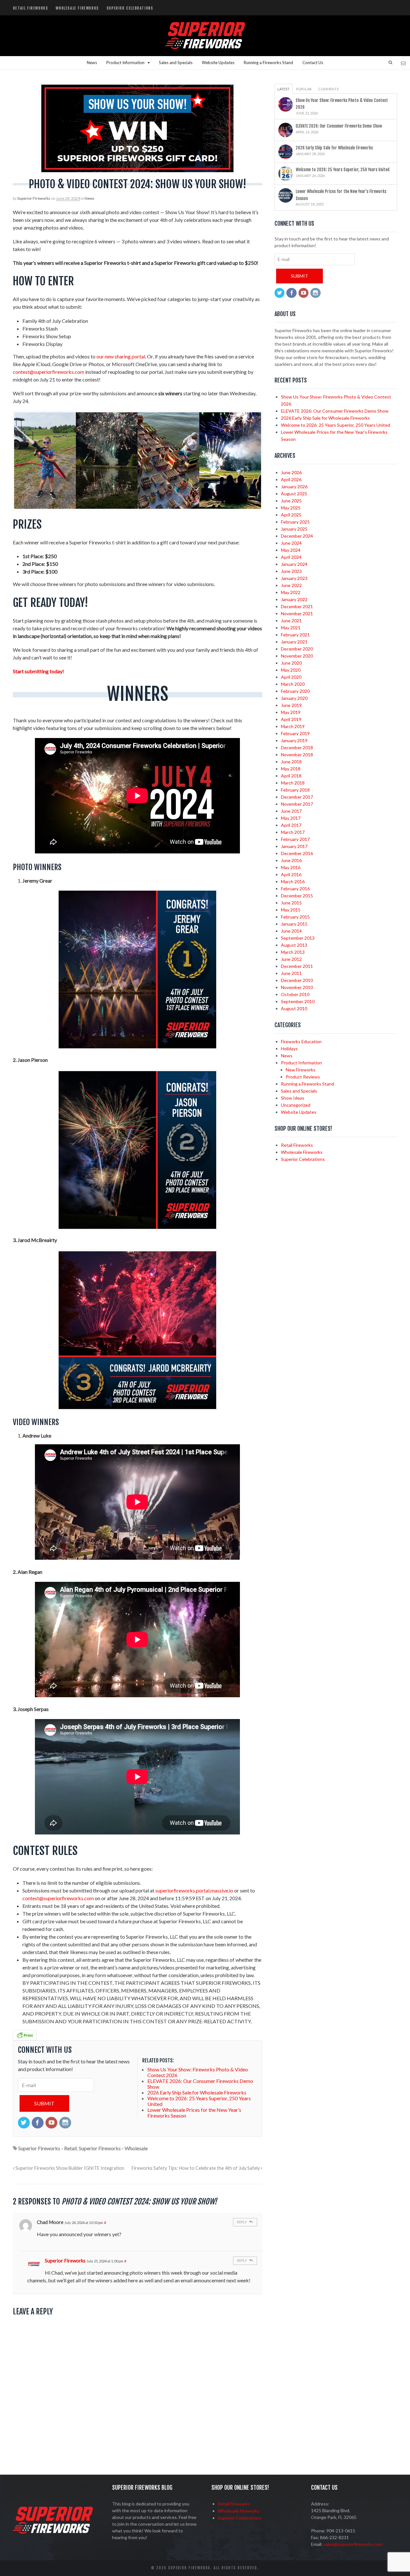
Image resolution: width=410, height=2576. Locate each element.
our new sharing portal (121, 356)
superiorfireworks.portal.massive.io (194, 1890)
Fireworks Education (301, 1041)
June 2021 (291, 621)
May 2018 (291, 769)
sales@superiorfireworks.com (353, 2544)
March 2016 (293, 881)
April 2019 (291, 719)
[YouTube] (52, 2123)
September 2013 (298, 938)
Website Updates (218, 63)
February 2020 (295, 691)
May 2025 (291, 508)
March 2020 (293, 684)
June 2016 (291, 860)
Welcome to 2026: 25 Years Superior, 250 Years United (343, 170)
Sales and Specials (176, 63)
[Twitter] (24, 2123)
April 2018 (291, 776)
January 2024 (294, 564)
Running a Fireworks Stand (268, 63)
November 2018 (297, 755)
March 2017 (293, 832)
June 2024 (291, 543)
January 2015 (294, 924)
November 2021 (297, 613)
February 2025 (295, 522)
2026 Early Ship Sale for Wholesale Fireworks (334, 148)
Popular (304, 89)
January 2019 (294, 740)
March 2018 (293, 783)
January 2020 (294, 698)
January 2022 (294, 599)
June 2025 (291, 501)
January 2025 (294, 529)
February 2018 (295, 790)
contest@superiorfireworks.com (49, 372)
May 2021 (291, 628)
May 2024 (291, 550)
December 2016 (297, 853)
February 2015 (295, 917)
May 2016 (291, 867)
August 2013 (294, 945)
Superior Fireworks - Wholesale (113, 2148)
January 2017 (294, 846)
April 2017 (291, 825)
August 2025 (294, 494)
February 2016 (295, 889)
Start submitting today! (38, 671)
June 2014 (291, 931)
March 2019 (293, 726)
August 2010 (294, 1008)
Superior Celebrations (130, 8)
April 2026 (291, 479)
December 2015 (297, 896)
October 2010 (295, 994)
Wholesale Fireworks (77, 8)
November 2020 (297, 656)
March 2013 (293, 952)
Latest (283, 89)
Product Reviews (303, 1077)
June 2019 (291, 705)
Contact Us (313, 63)
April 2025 (291, 515)
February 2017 (295, 839)
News (92, 63)
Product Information (125, 63)
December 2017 (297, 797)
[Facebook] (38, 2123)
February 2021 (295, 635)
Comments (328, 89)
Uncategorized (296, 1105)
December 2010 (297, 980)
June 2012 (291, 959)
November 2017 (297, 804)
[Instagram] (66, 2123)
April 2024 (291, 557)
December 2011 (297, 966)
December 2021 (297, 606)
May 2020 (291, 670)
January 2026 (294, 487)
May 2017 (291, 818)
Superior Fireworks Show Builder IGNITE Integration (69, 2168)
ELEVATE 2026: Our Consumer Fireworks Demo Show (339, 126)
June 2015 (291, 903)
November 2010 (297, 987)
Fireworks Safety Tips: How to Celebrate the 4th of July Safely (196, 2168)
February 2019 (295, 733)
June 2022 (291, 585)
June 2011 (291, 973)
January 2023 (294, 578)
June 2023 (291, 571)
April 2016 (291, 874)
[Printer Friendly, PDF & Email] (25, 2034)
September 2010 (298, 1001)
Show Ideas (293, 1098)
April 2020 (291, 677)
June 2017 (291, 811)
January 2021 (294, 642)
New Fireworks (301, 1070)
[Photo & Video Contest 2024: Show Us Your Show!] (138, 128)
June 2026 (291, 472)
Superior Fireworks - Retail (48, 2148)
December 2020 (297, 649)
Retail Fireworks (31, 8)
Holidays (289, 1049)
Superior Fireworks (34, 198)
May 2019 (291, 712)
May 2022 (291, 592)
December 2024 (297, 536)
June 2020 (291, 663)
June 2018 (291, 762)
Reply (242, 2222)
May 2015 (291, 910)
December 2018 (297, 747)
